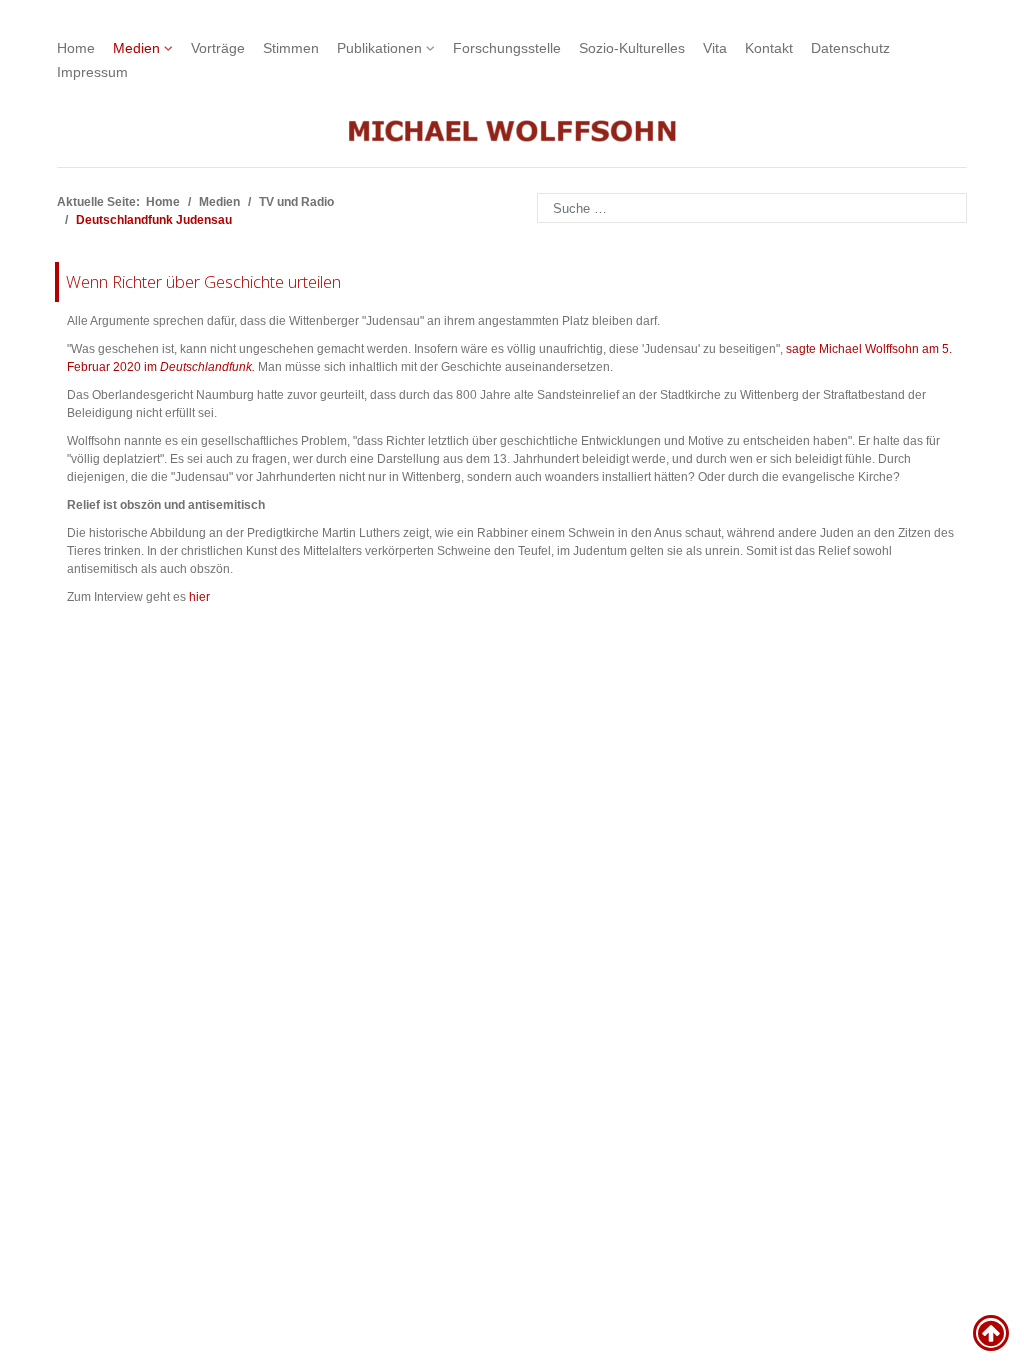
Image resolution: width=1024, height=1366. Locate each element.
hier (199, 597)
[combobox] (752, 208)
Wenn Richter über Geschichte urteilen (203, 281)
